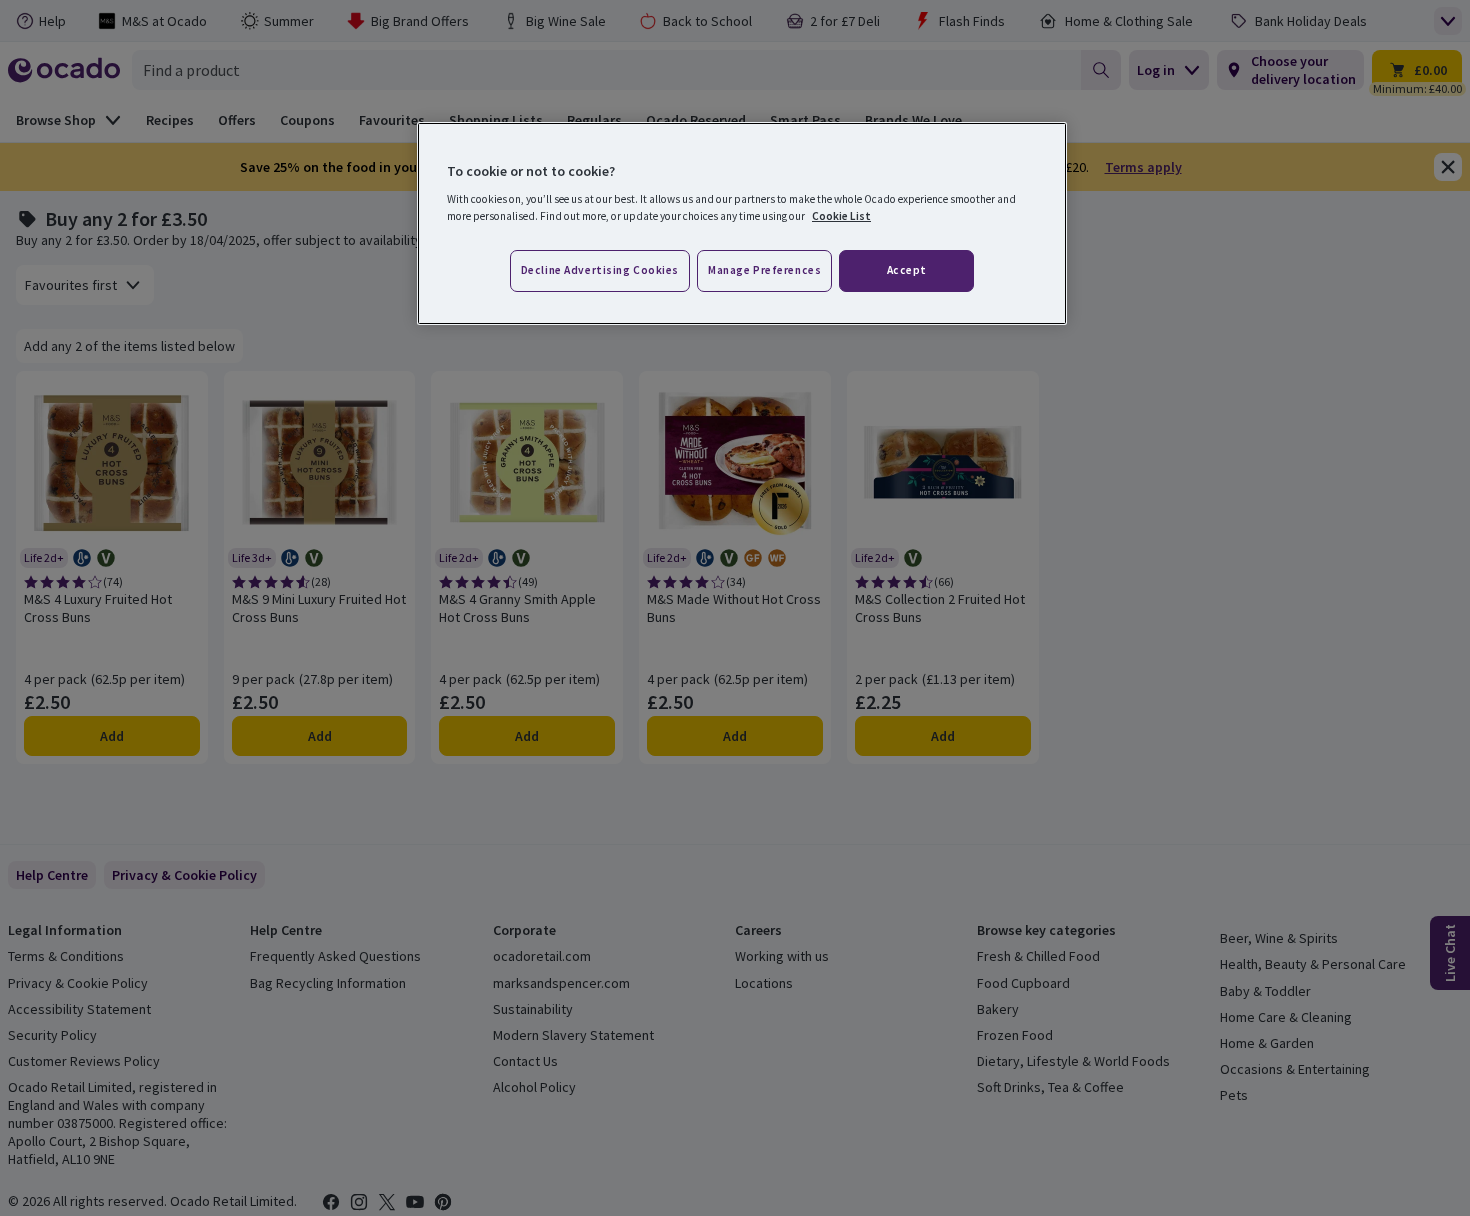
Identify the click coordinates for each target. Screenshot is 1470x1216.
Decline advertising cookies (600, 270)
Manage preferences (764, 270)
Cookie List (841, 216)
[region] (742, 224)
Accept (907, 270)
